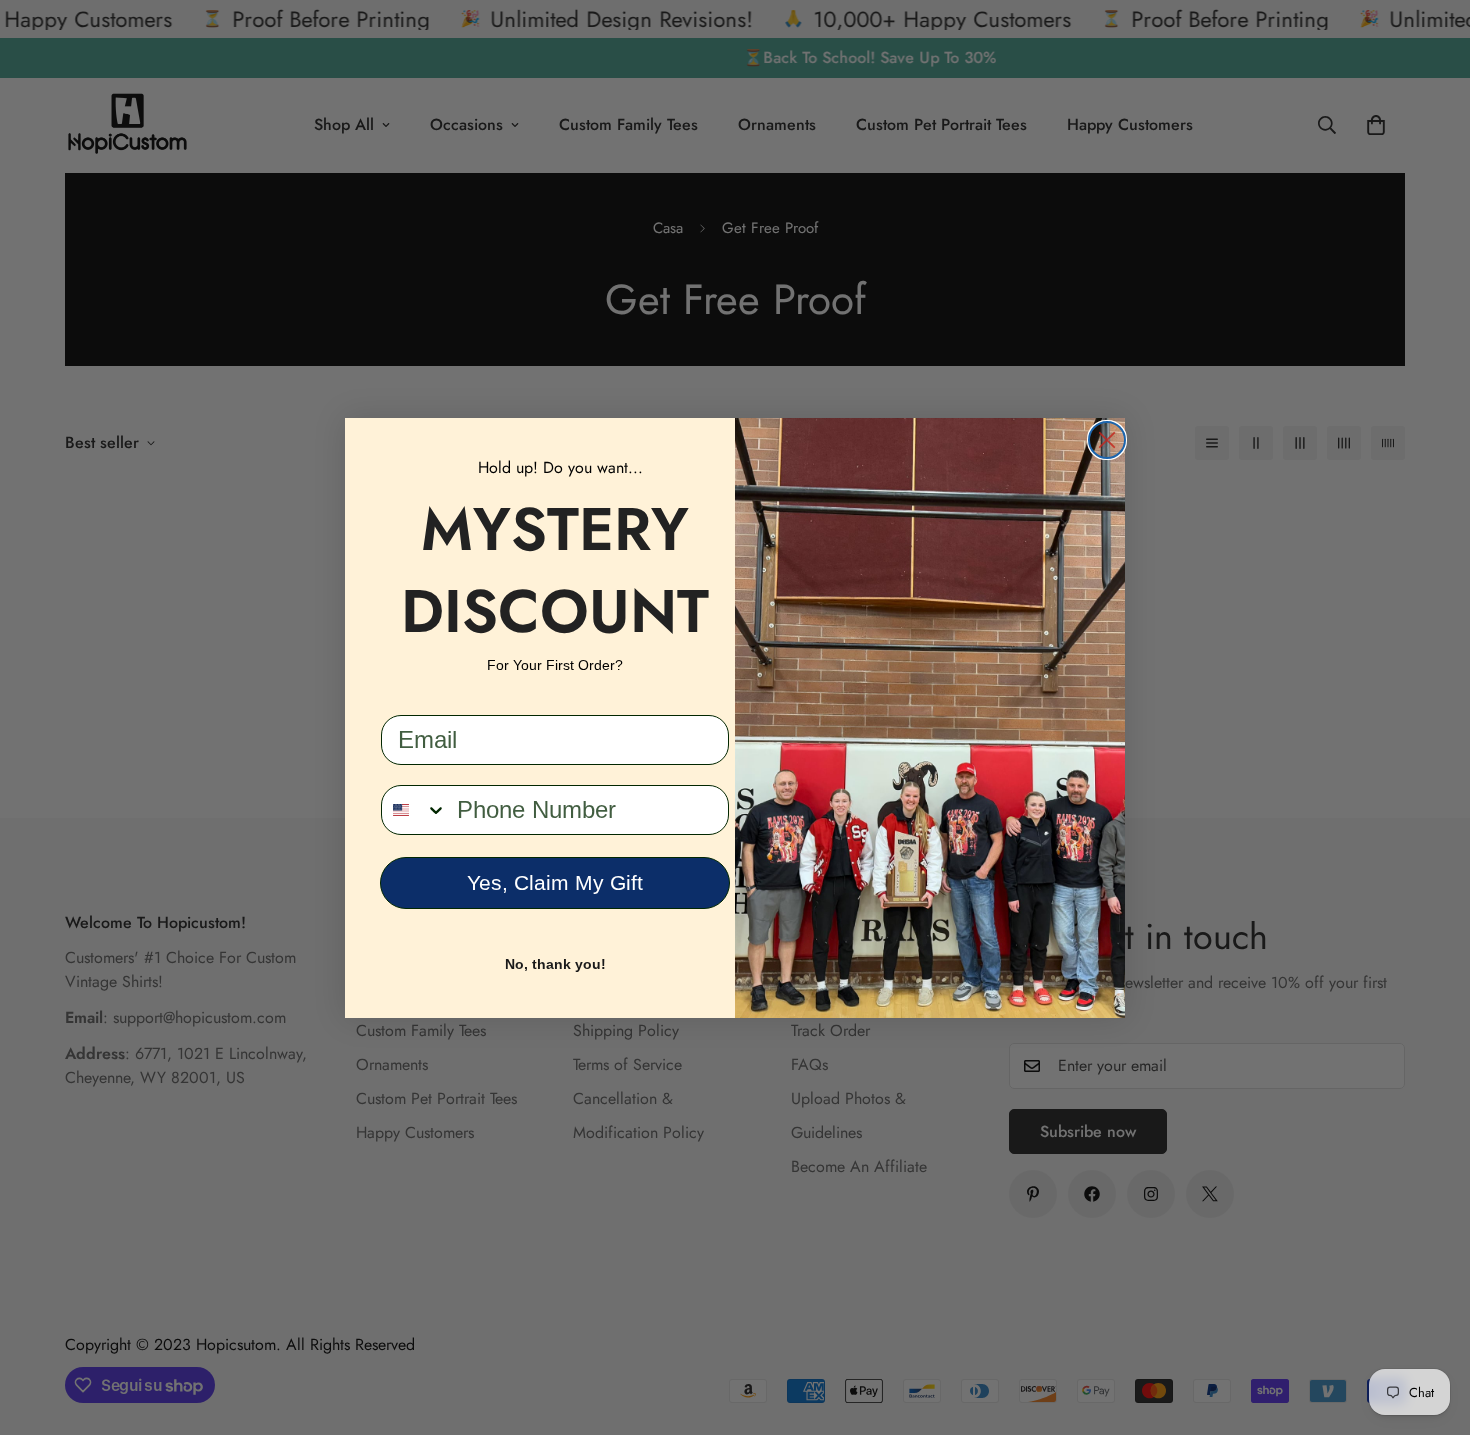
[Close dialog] (1107, 440)
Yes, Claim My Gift (555, 882)
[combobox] (414, 810)
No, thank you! (555, 964)
